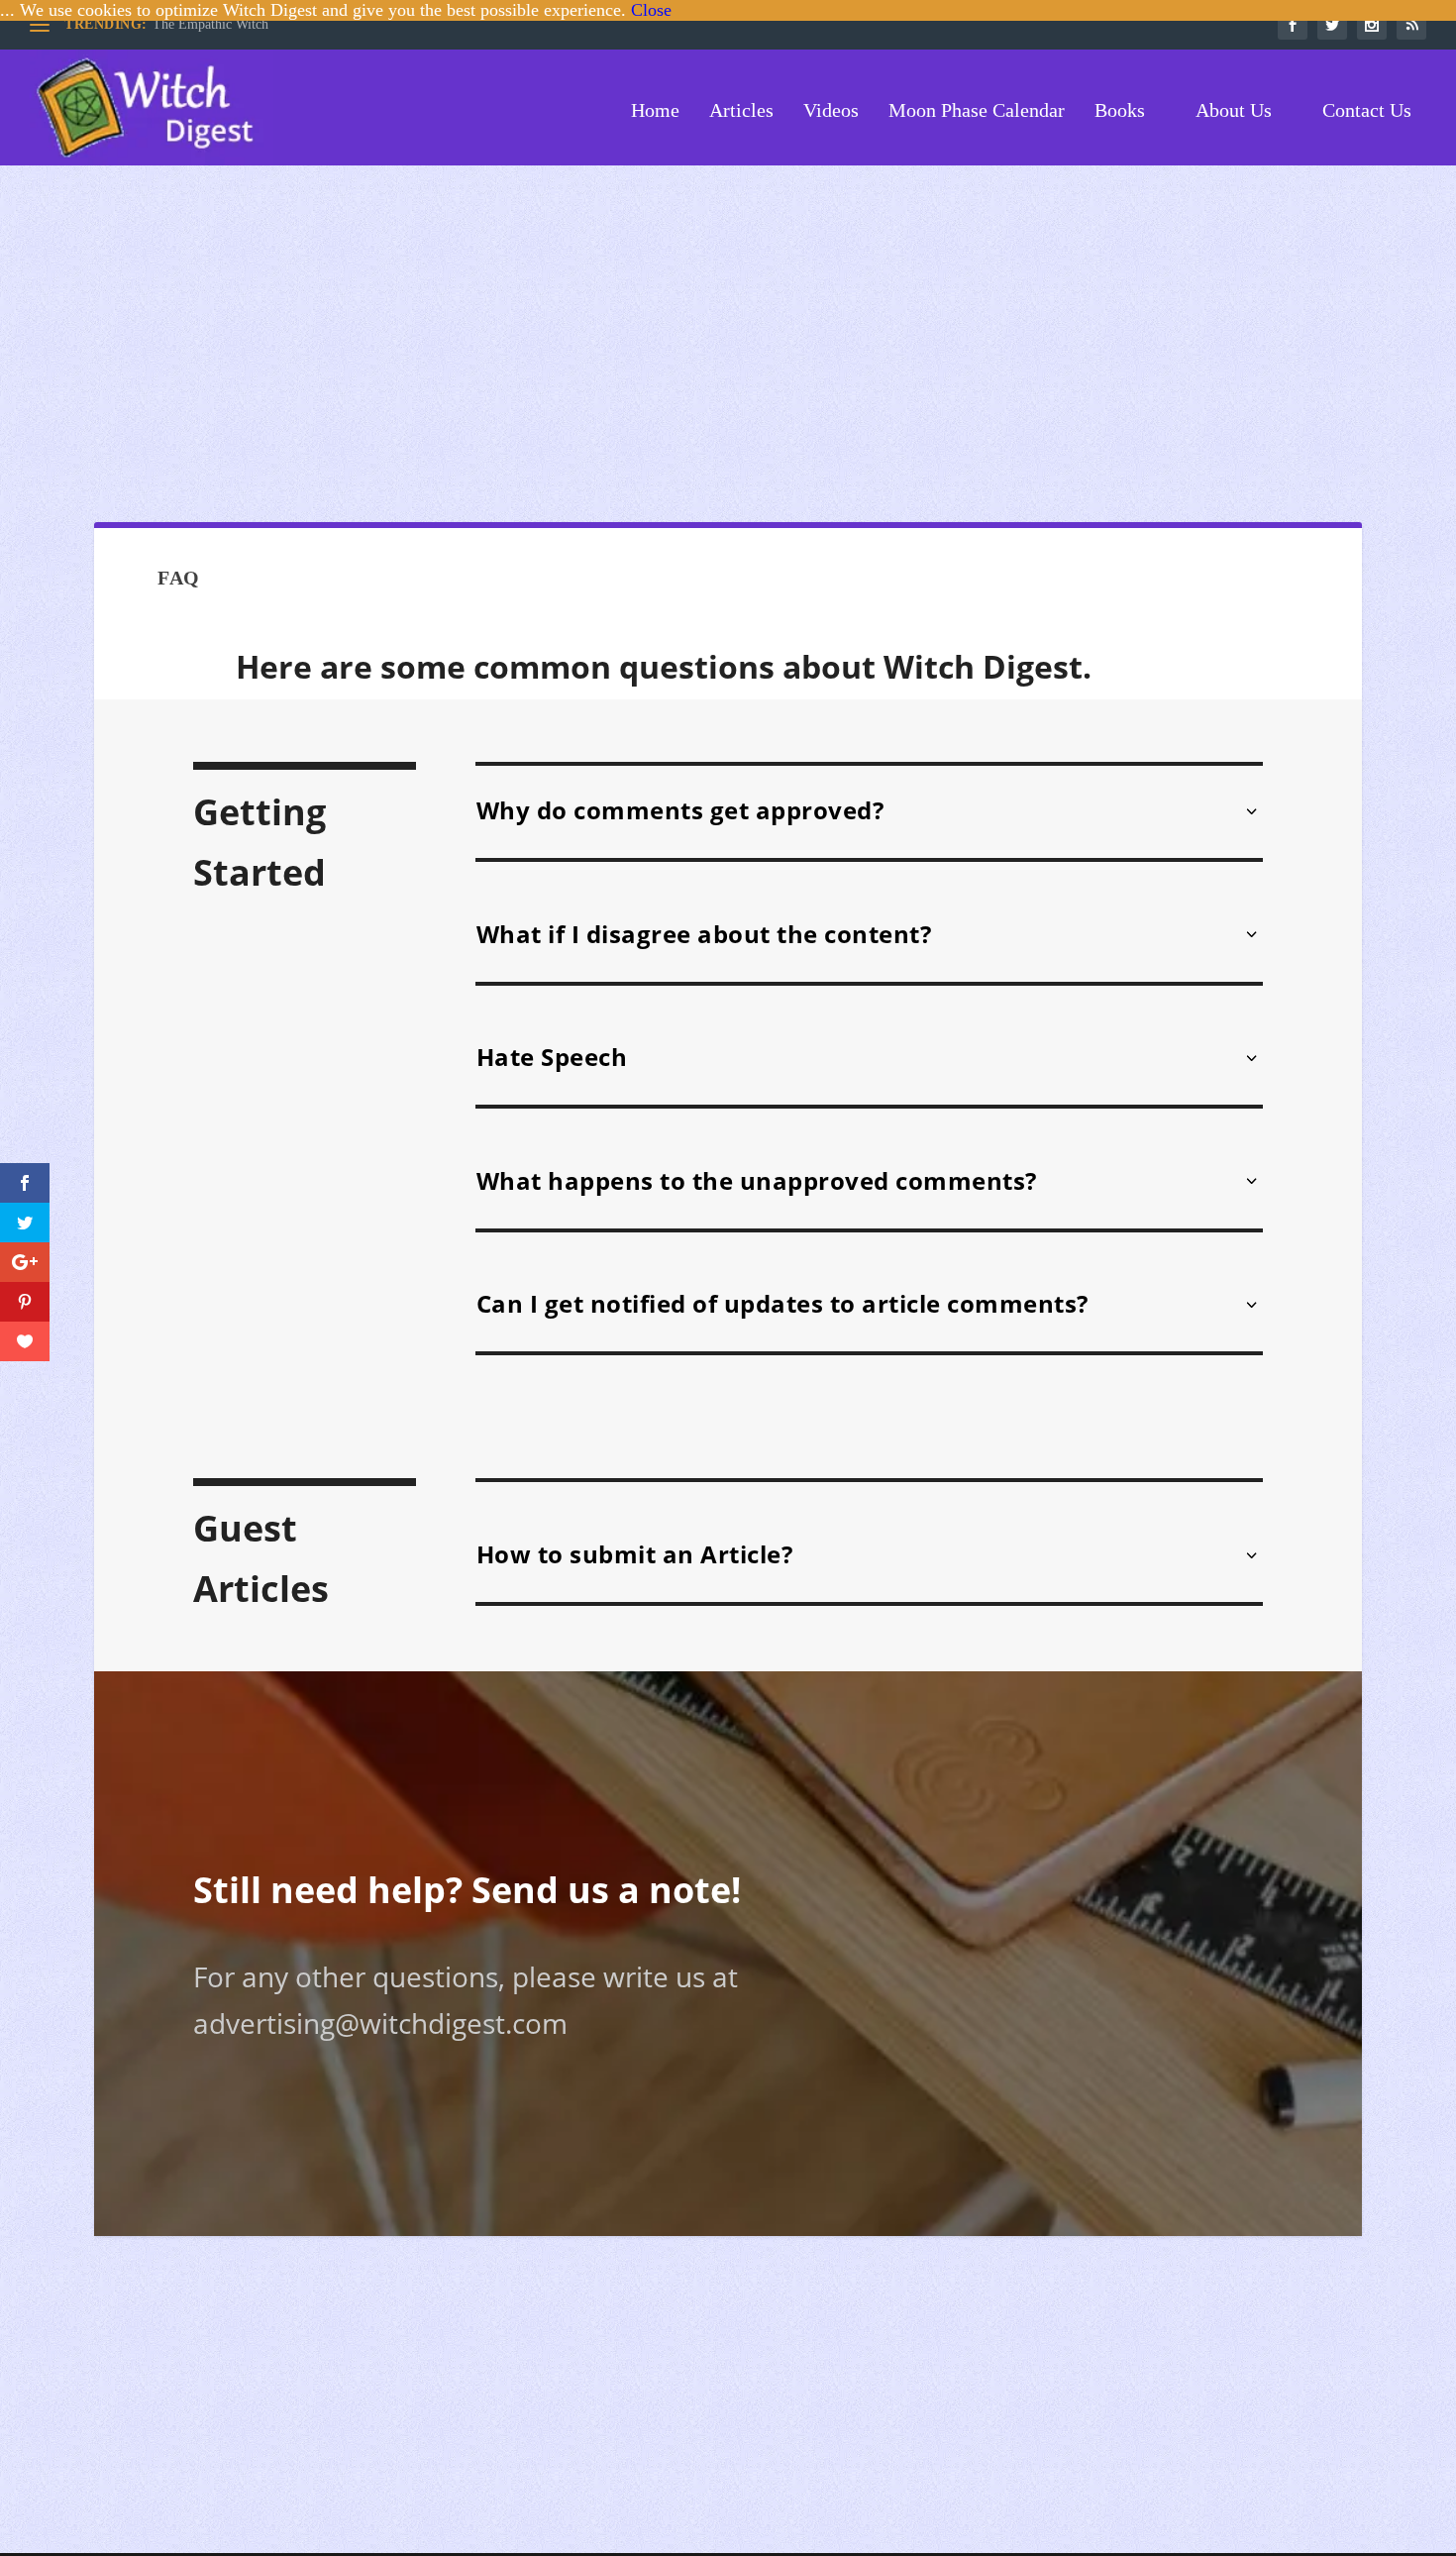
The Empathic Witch (210, 24)
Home (653, 111)
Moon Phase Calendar (977, 111)
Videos (831, 111)
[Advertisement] (728, 344)
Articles (741, 111)
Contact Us (1364, 111)
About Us (1231, 111)
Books (1120, 111)
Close (651, 10)
